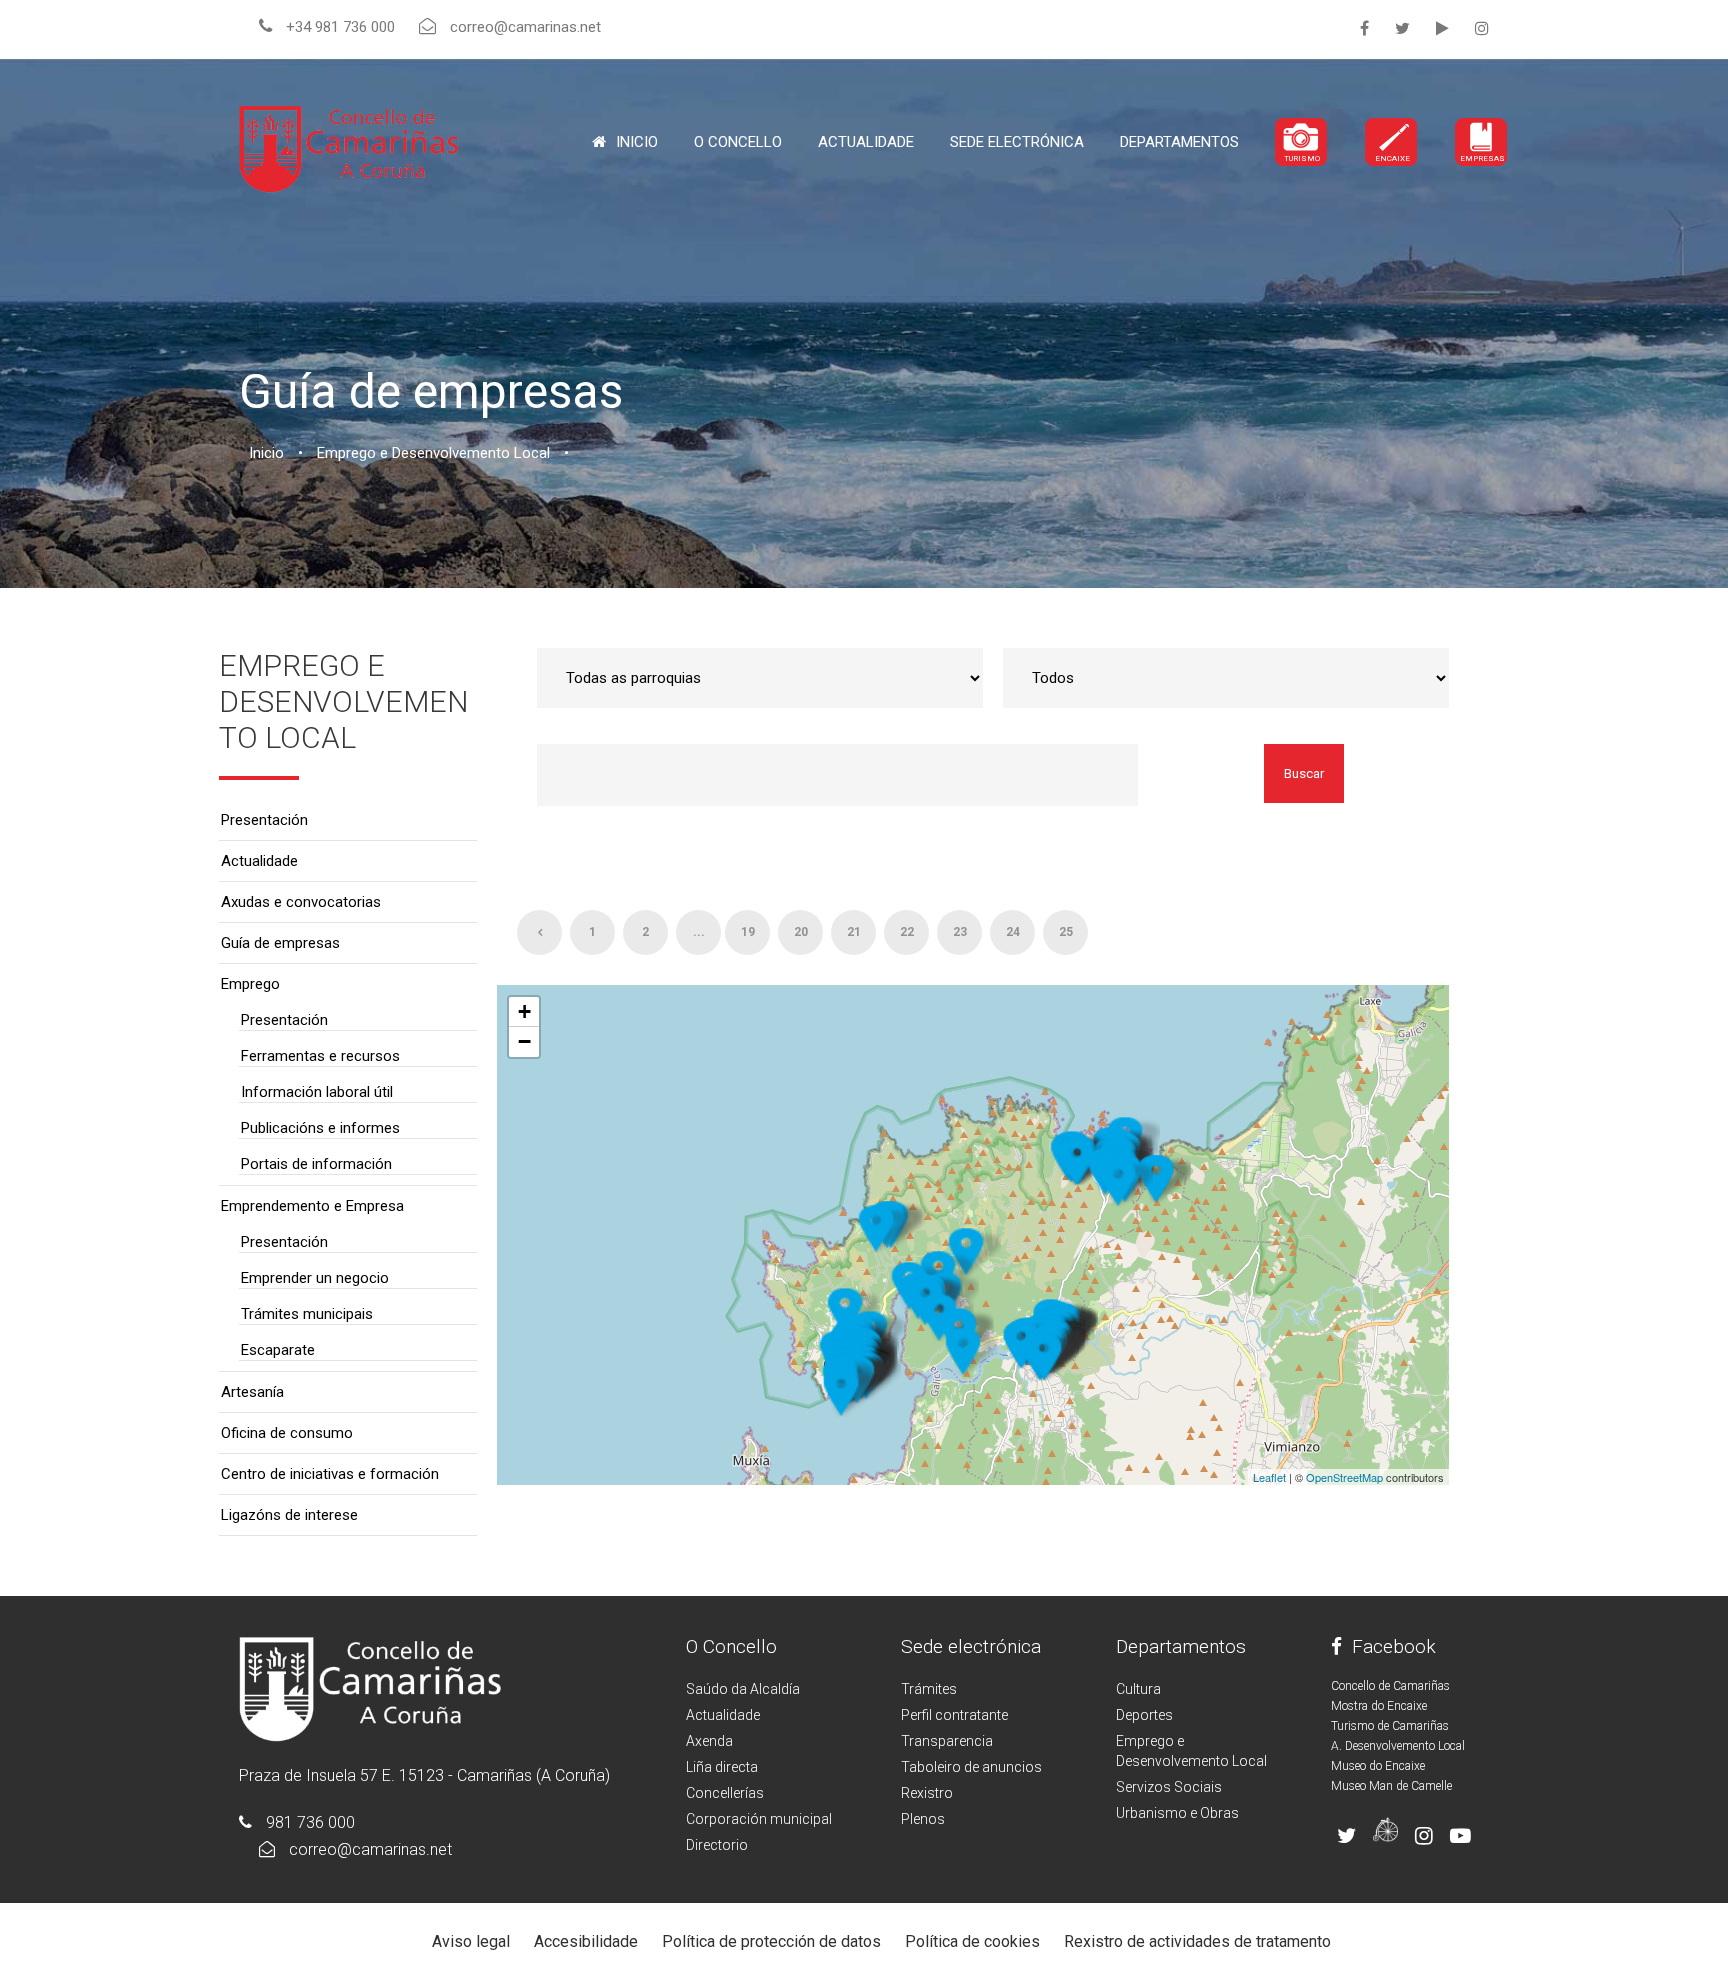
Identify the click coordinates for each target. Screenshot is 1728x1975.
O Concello (731, 1646)
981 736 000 (310, 1822)
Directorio (717, 1845)
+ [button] (524, 1011)
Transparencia (947, 1741)
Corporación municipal (759, 1819)
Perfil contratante (954, 1715)
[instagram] (1482, 28)
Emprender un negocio (315, 1278)
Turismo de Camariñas (1390, 1726)
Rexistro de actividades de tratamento (1197, 1941)
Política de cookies (972, 1941)
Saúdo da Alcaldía (743, 1689)
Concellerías (725, 1793)
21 (854, 932)
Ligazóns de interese (289, 1515)
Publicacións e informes (320, 1128)
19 (748, 932)
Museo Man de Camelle (1391, 1786)
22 (907, 932)
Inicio (637, 142)
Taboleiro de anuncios (971, 1767)
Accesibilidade (586, 1941)
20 (801, 932)
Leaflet (1269, 1477)
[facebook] (1364, 28)
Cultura (1138, 1689)
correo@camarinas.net (370, 1849)
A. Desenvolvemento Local (1398, 1746)
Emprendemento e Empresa (312, 1206)
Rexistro (927, 1793)
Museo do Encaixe (1378, 1766)
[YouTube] (1442, 28)
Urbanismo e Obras (1177, 1813)
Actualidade (866, 142)
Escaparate (278, 1350)
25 (1066, 932)
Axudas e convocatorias (301, 902)
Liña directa (722, 1767)
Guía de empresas (280, 943)
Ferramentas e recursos (320, 1056)
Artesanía (252, 1392)
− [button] (524, 1041)
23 (960, 932)
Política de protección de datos (771, 1941)
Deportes (1144, 1715)
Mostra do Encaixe (1379, 1706)
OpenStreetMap (1344, 1477)
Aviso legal (471, 1941)
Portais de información (316, 1164)
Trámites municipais (307, 1314)
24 (1013, 932)
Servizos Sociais (1169, 1787)
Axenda (709, 1741)
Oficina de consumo (287, 1433)
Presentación (264, 820)
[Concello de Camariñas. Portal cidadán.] (349, 147)
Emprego (250, 984)
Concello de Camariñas (1390, 1686)
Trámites (929, 1689)
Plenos (923, 1819)
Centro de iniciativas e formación (330, 1474)
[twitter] (1402, 28)
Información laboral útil (317, 1092)
